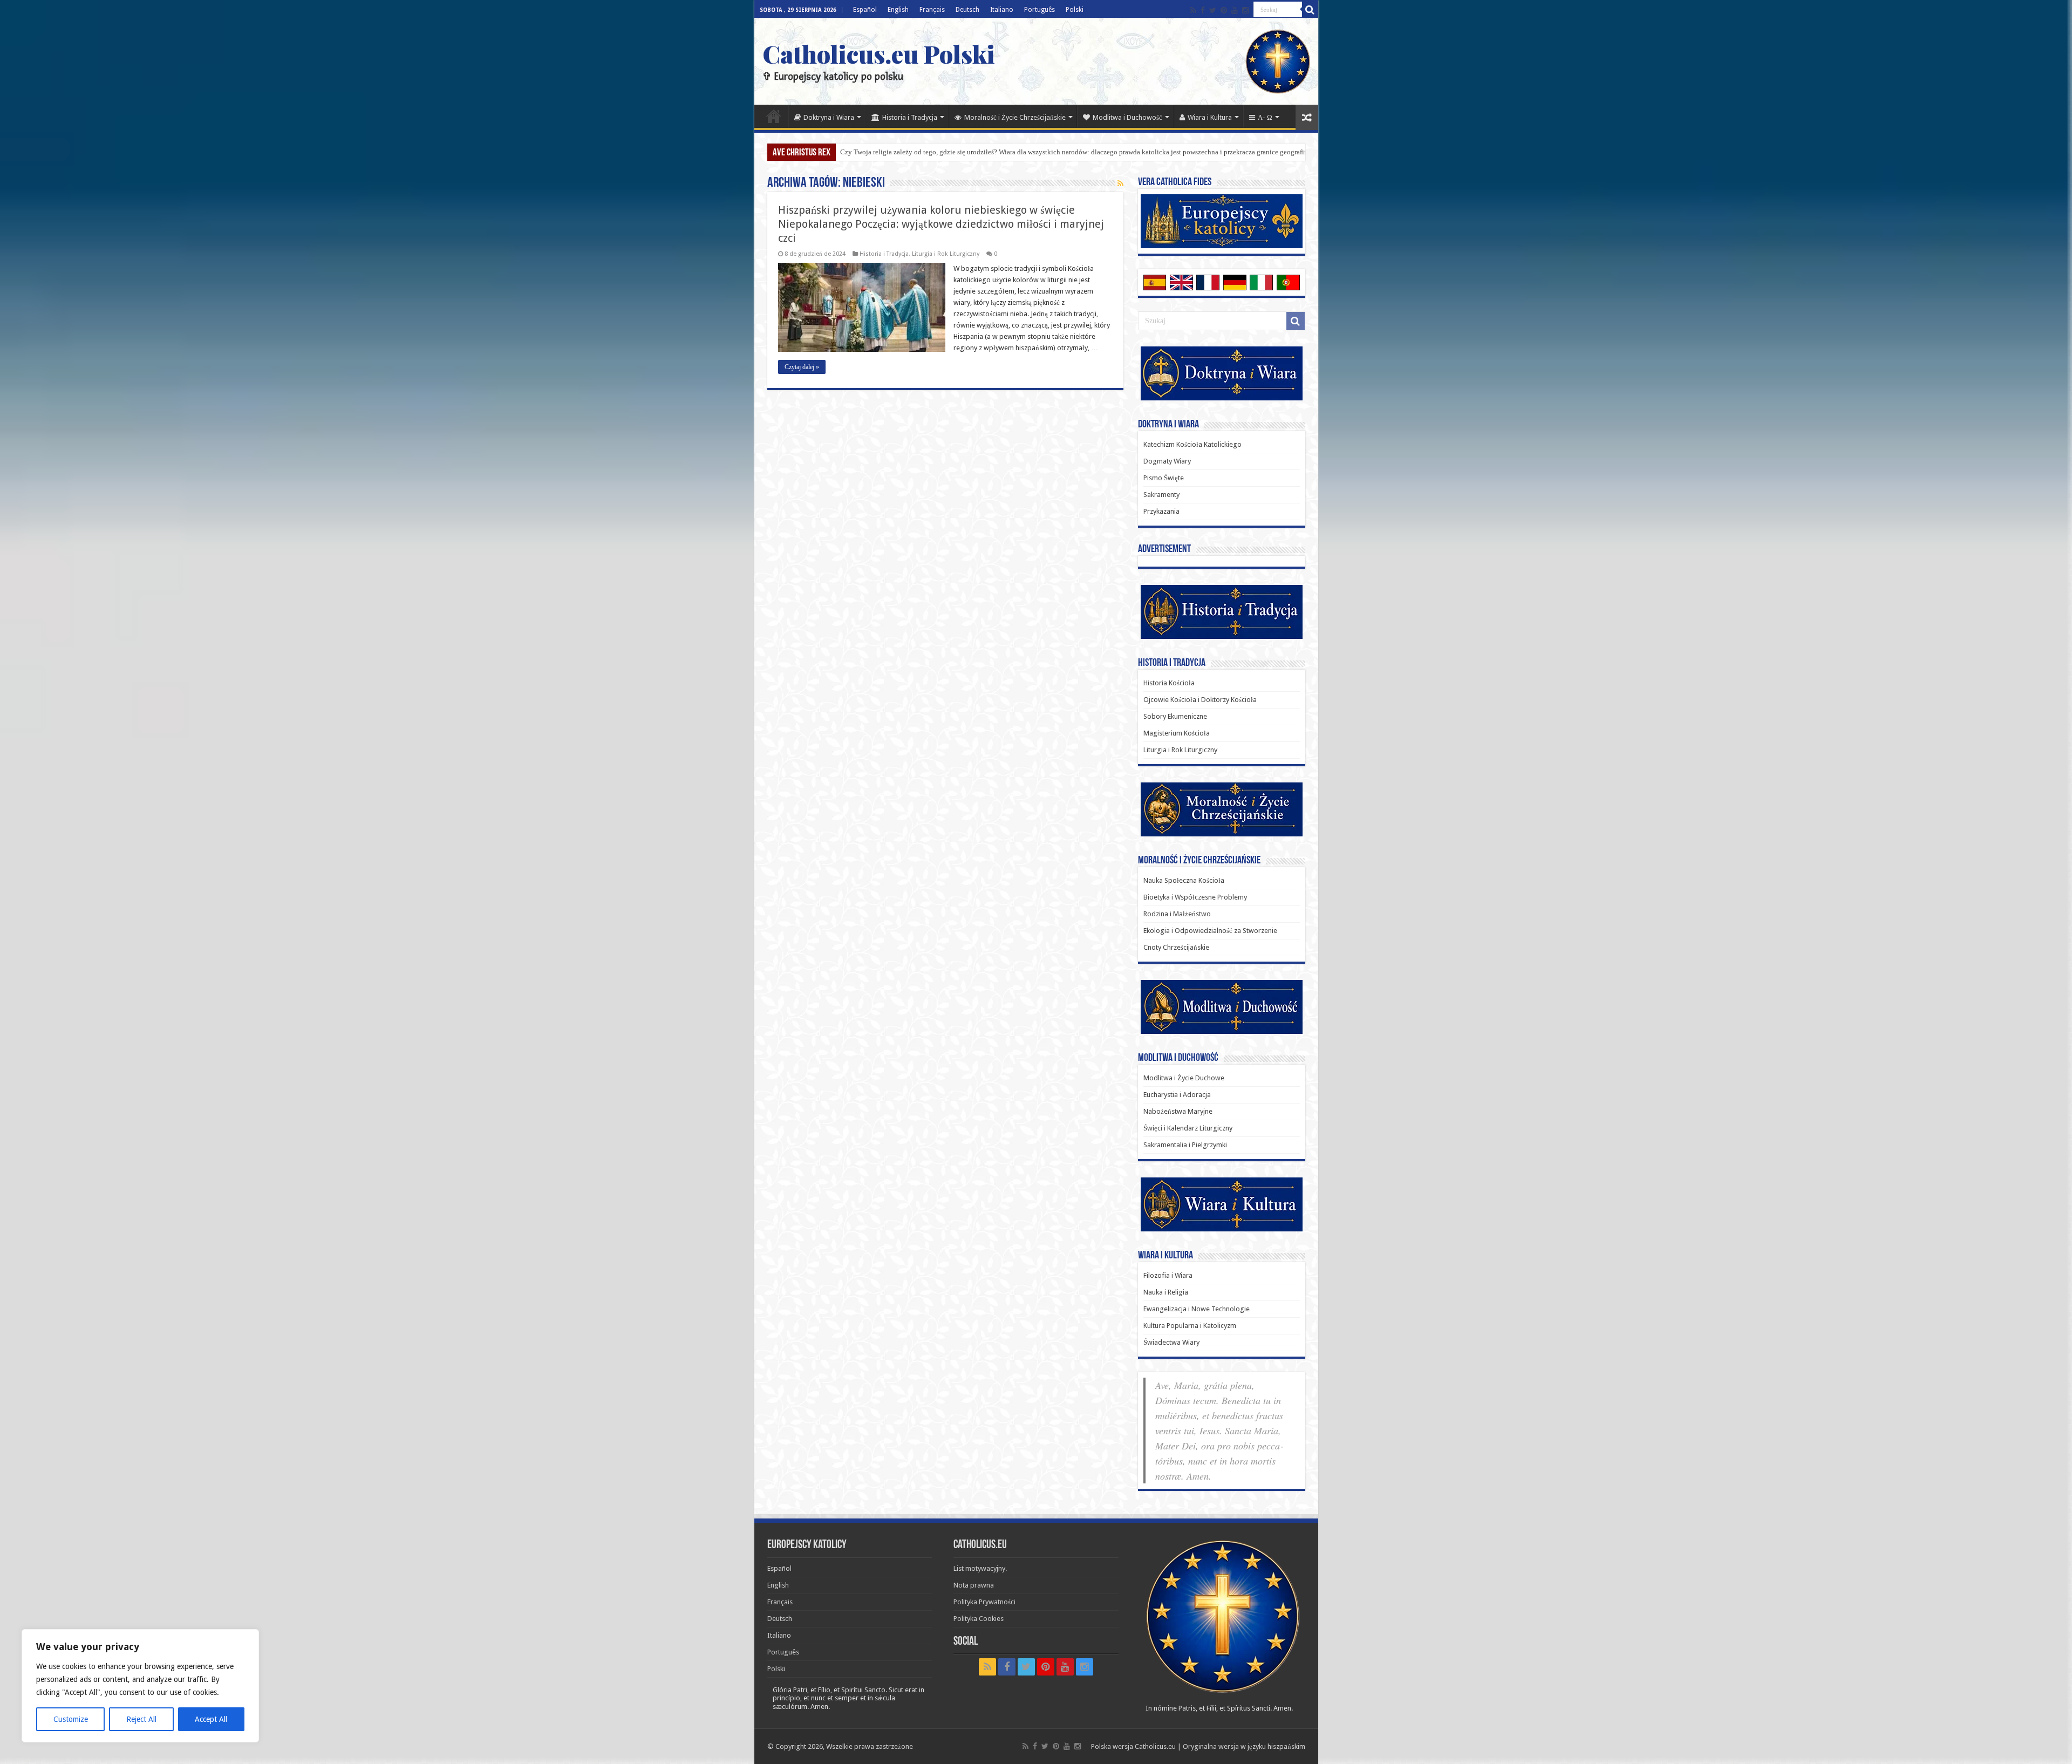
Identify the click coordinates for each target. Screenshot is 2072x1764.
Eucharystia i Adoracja (1177, 1095)
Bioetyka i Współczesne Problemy (1195, 897)
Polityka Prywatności (984, 1602)
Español (865, 10)
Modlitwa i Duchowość (1127, 117)
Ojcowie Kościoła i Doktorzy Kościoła (1200, 700)
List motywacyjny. (980, 1568)
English (898, 10)
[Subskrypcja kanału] (1120, 183)
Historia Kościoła (1169, 683)
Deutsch (967, 10)
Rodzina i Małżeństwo (1177, 914)
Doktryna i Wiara (829, 117)
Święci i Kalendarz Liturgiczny (1188, 1128)
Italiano (1002, 10)
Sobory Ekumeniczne (1175, 716)
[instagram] (1245, 10)
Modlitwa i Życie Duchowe (1184, 1078)
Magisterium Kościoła (1177, 733)
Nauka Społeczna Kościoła (1184, 880)
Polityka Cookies (979, 1619)
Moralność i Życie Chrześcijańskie (1015, 117)
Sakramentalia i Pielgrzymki (1185, 1145)
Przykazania (1161, 511)
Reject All (141, 1719)
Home (774, 116)
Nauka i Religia (1166, 1292)
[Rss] (1193, 10)
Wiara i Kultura (1210, 117)
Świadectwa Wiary (1171, 1342)
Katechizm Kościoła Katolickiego (1192, 444)
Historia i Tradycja (910, 117)
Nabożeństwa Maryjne (1178, 1111)
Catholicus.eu (1155, 1746)
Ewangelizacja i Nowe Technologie (1197, 1309)
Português (1040, 10)
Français (932, 10)
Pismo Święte (1164, 478)
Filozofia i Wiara (1168, 1275)
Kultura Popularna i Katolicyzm (1190, 1326)
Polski (1075, 10)
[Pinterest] (1224, 10)
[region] (140, 1686)
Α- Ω (1265, 117)
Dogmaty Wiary (1167, 461)
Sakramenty (1161, 495)
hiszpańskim (1286, 1746)
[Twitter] (1213, 10)
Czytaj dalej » (802, 367)
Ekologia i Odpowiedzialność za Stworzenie (1210, 931)
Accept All (211, 1719)
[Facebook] (1203, 10)
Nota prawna (974, 1585)
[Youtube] (1235, 10)
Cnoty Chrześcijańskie (1176, 947)
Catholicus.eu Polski (879, 53)
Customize (71, 1719)
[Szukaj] (1310, 10)
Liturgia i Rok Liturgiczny (946, 254)
